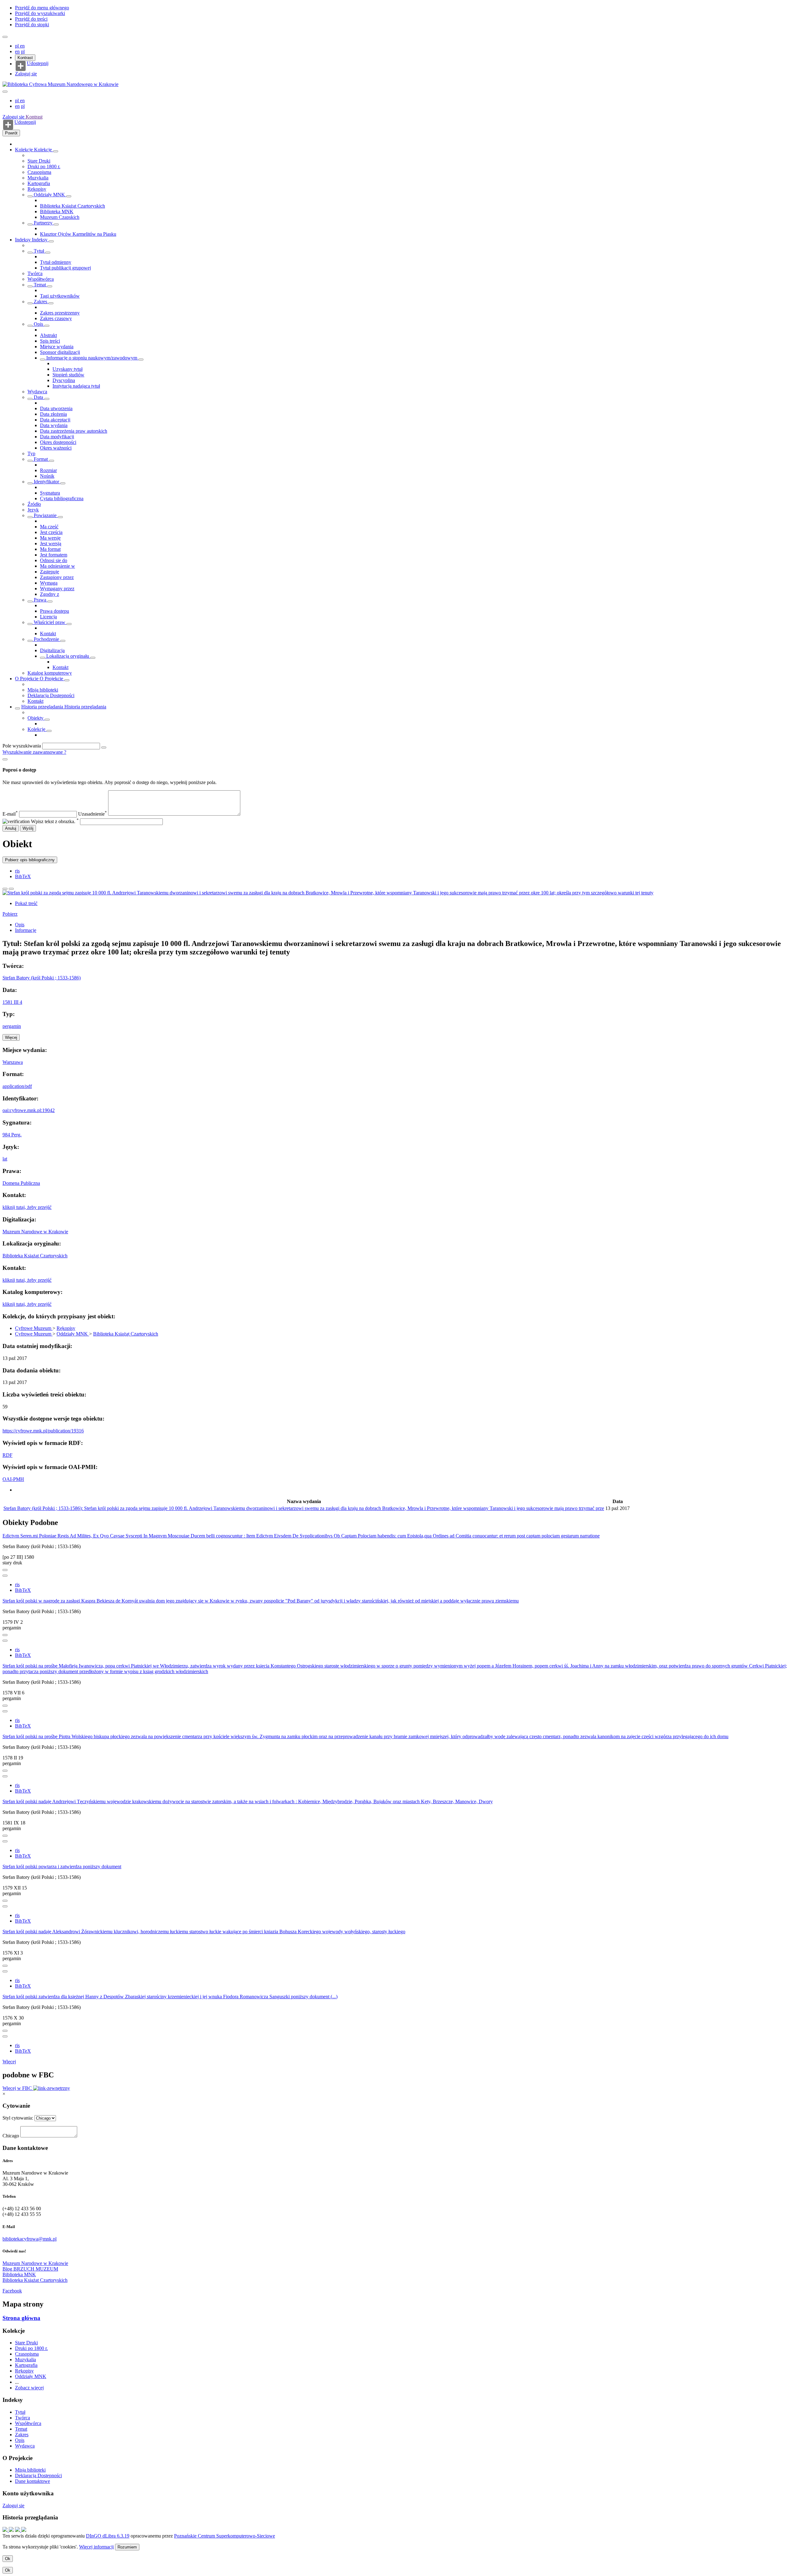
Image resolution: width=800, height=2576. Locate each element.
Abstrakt (48, 335)
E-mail (10, 814)
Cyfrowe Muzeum (34, 1328)
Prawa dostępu (55, 611)
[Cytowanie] (11, 889)
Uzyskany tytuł (67, 369)
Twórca (35, 273)
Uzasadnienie (92, 814)
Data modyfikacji (57, 437)
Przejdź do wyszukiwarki (40, 13)
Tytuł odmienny (56, 262)
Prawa (40, 600)
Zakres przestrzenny (60, 313)
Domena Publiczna (21, 1183)
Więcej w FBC (18, 2088)
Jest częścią (51, 532)
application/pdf (17, 1086)
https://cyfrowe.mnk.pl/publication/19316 (43, 1431)
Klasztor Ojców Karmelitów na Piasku (78, 234)
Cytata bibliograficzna (62, 498)
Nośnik (47, 476)
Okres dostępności (58, 442)
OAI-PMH (13, 1479)
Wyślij (28, 828)
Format (41, 459)
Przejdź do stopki (32, 25)
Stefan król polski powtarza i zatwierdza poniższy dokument (62, 1867)
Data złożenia (53, 414)
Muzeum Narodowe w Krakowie (35, 1232)
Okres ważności (56, 448)
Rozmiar (48, 470)
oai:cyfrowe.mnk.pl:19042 (29, 1110)
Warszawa (13, 1062)
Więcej (9, 2062)
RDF (7, 1455)
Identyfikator (46, 482)
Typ (31, 453)
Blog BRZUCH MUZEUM (30, 2269)
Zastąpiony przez (57, 577)
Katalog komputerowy (50, 673)
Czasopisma (39, 172)
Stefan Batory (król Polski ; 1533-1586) (42, 978)
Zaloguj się (26, 74)
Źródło (34, 504)
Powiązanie (45, 515)
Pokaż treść (26, 903)
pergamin (12, 1026)
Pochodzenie (46, 639)
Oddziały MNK (49, 195)
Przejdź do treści (31, 19)
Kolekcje (25, 150)
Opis (38, 324)
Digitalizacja (52, 650)
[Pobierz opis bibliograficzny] (5, 1576)
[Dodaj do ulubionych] (5, 889)
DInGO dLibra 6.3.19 (108, 2536)
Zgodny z (50, 594)
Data (38, 397)
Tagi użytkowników (60, 296)
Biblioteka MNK (57, 211)
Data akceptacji (55, 420)
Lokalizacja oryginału (68, 656)
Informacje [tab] (26, 930)
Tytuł (39, 251)
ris (17, 871)
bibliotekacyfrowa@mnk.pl (30, 2239)
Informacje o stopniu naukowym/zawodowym (92, 358)
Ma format (50, 549)
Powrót (11, 133)
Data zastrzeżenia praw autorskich (74, 431)
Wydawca (37, 392)
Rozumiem (127, 2547)
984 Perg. (12, 1135)
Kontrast (25, 58)
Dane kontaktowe (32, 2481)
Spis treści (50, 341)
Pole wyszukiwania (22, 746)
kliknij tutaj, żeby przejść (27, 1207)
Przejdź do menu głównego (42, 8)
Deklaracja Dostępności (51, 695)
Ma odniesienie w (57, 566)
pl (17, 46)
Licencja (48, 617)
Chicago (11, 2136)
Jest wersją (51, 543)
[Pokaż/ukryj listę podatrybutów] (30, 253)
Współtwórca (41, 279)
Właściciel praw (50, 622)
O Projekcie (27, 679)
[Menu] (5, 37)
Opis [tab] (20, 925)
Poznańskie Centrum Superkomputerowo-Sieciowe (225, 2536)
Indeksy (23, 240)
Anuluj (11, 828)
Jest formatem (54, 555)
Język (33, 510)
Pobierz (10, 914)
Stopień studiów (68, 375)
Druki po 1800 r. (44, 166)
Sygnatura (50, 493)
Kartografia (39, 183)
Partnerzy (43, 223)
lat (5, 1159)
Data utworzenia (56, 408)
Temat (40, 285)
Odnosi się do (54, 560)
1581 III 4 (12, 1002)
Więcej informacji (96, 2547)
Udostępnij (38, 63)
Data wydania (54, 425)
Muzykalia (38, 178)
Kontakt (48, 634)
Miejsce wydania (57, 347)
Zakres (40, 302)
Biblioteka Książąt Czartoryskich (72, 206)
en (22, 46)
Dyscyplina (64, 380)
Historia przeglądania (43, 707)
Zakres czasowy (56, 318)
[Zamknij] (5, 759)
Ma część (49, 527)
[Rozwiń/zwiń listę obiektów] (56, 151)
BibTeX (23, 876)
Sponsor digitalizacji (60, 352)
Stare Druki (39, 161)
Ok (8, 2559)
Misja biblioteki (43, 690)
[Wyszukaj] (104, 747)
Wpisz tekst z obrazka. (55, 821)
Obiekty (36, 718)
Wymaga (49, 583)
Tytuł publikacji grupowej (65, 268)
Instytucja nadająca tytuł (76, 386)
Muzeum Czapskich (60, 217)
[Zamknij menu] (5, 92)
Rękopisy (37, 189)
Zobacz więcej (29, 2388)
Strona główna (21, 2318)
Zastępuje (50, 572)
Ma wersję (50, 538)
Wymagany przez (57, 589)
